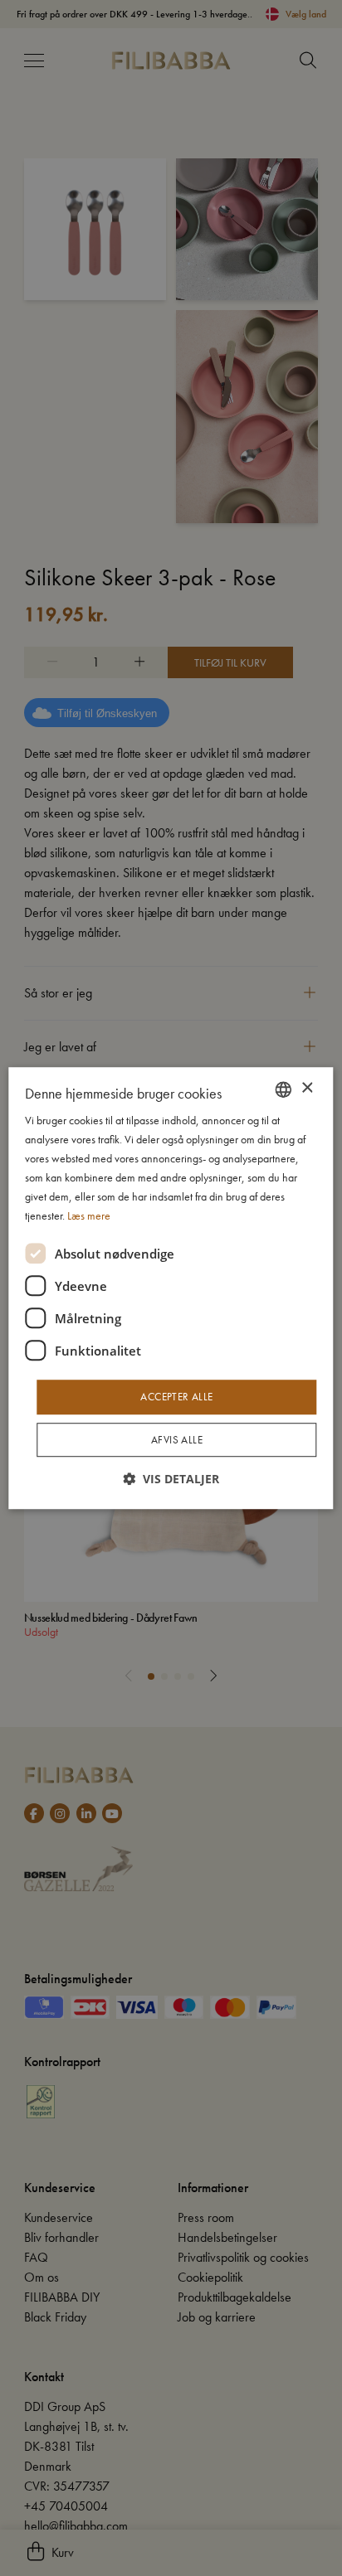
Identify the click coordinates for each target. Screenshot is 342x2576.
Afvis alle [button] (177, 1440)
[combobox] (284, 1089)
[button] (171, 1479)
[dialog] (171, 1288)
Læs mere (89, 1216)
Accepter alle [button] (176, 1397)
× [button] (307, 1088)
